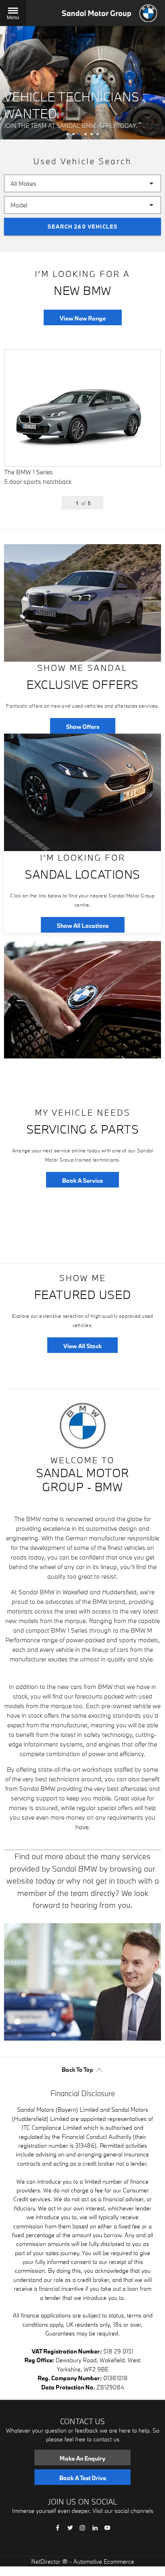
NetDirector (47, 2561)
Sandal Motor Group (97, 13)
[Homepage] (148, 13)
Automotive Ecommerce (104, 2561)
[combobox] (82, 183)
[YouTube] (107, 2527)
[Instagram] (82, 2527)
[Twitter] (70, 2527)
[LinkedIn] (95, 2527)
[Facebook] (58, 2527)
